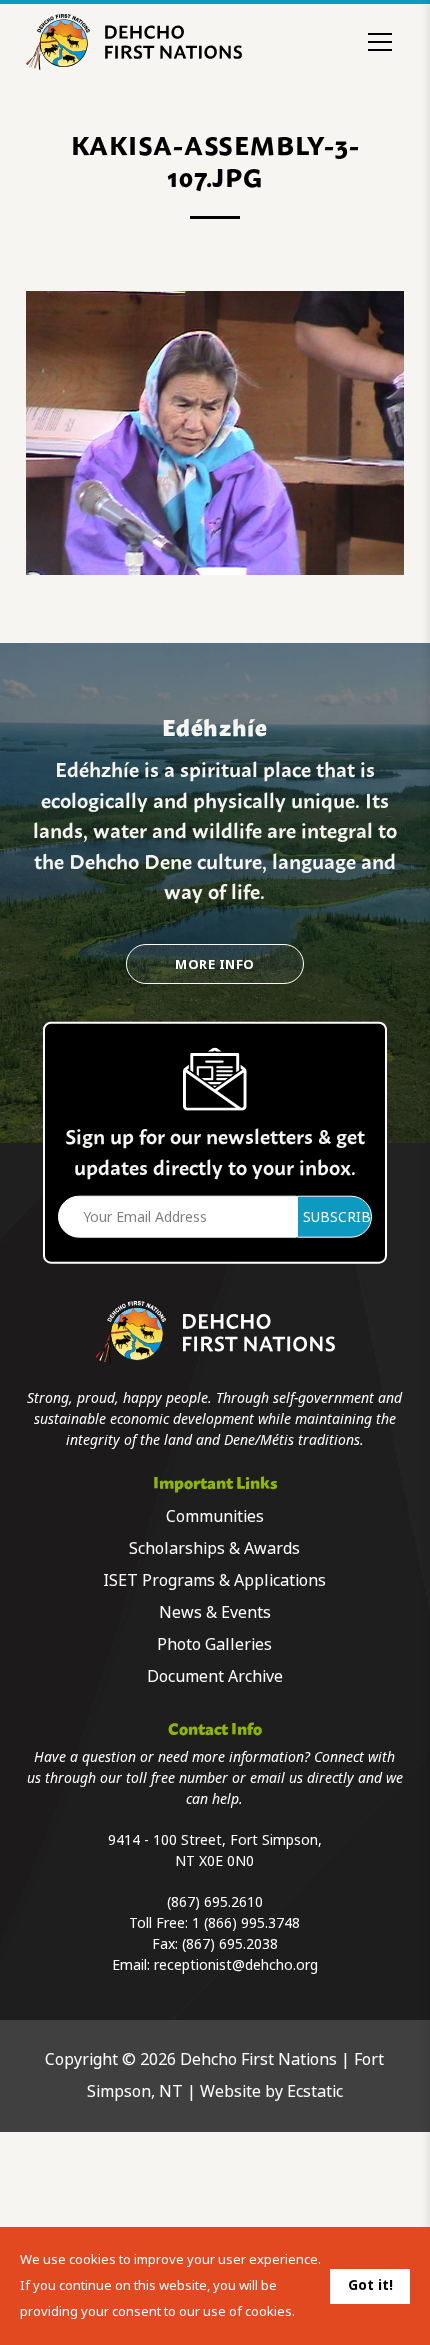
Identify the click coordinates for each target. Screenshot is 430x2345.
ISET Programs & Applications (214, 1580)
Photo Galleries (214, 1644)
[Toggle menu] (380, 42)
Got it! (370, 2285)
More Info (214, 964)
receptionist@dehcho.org (236, 1965)
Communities (215, 1516)
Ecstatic (315, 2091)
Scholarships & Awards (214, 1548)
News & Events (215, 1612)
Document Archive (215, 1676)
